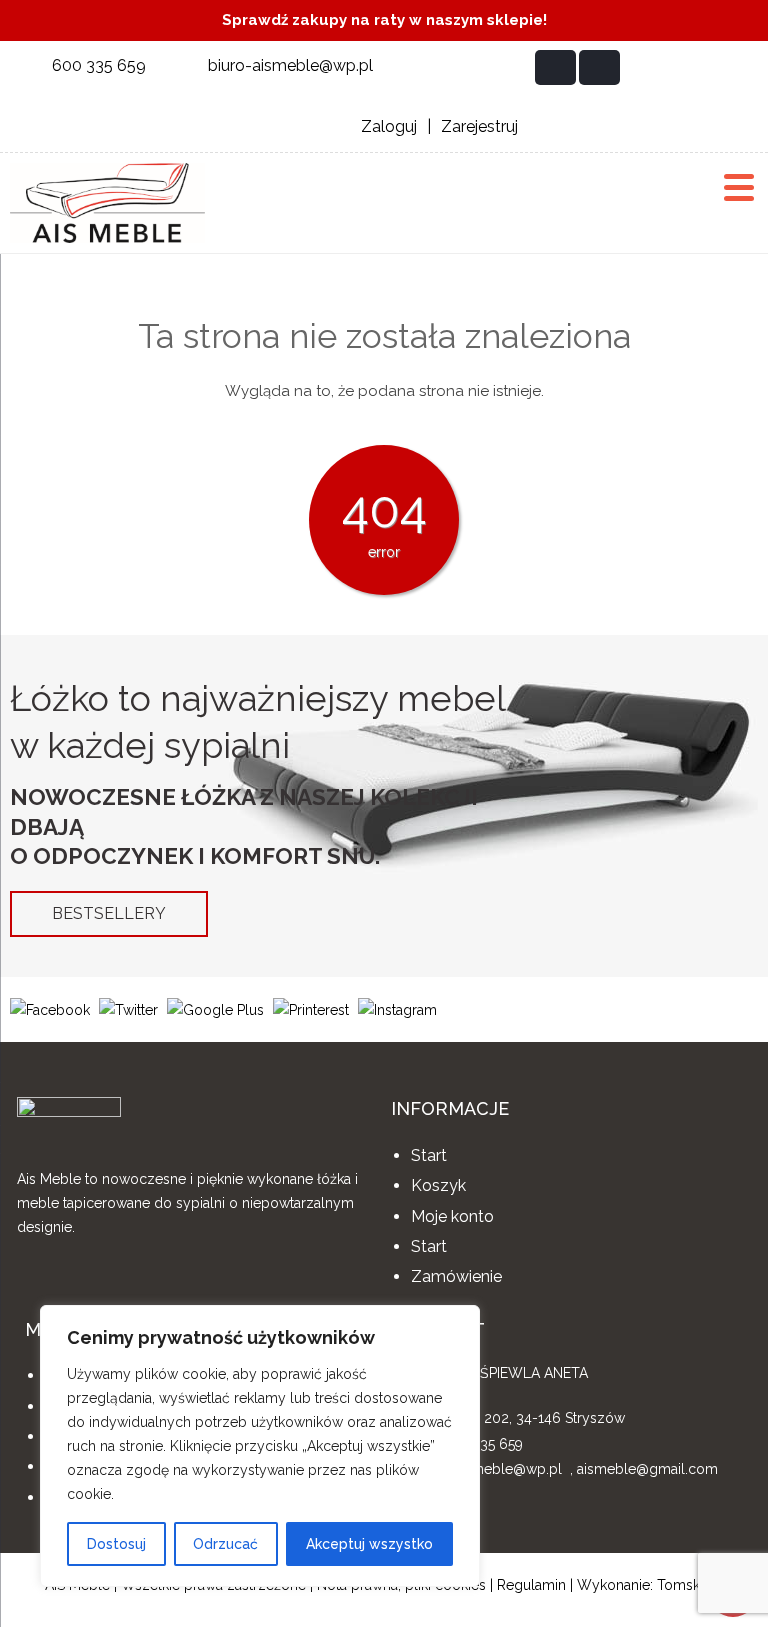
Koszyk (438, 1185)
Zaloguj (389, 126)
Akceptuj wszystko (369, 1544)
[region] (260, 1446)
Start (429, 1155)
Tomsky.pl (690, 1585)
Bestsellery (109, 913)
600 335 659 (99, 65)
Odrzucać (225, 1544)
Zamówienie (456, 1276)
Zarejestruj (479, 126)
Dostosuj (116, 1544)
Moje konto (452, 1216)
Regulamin (531, 1585)
